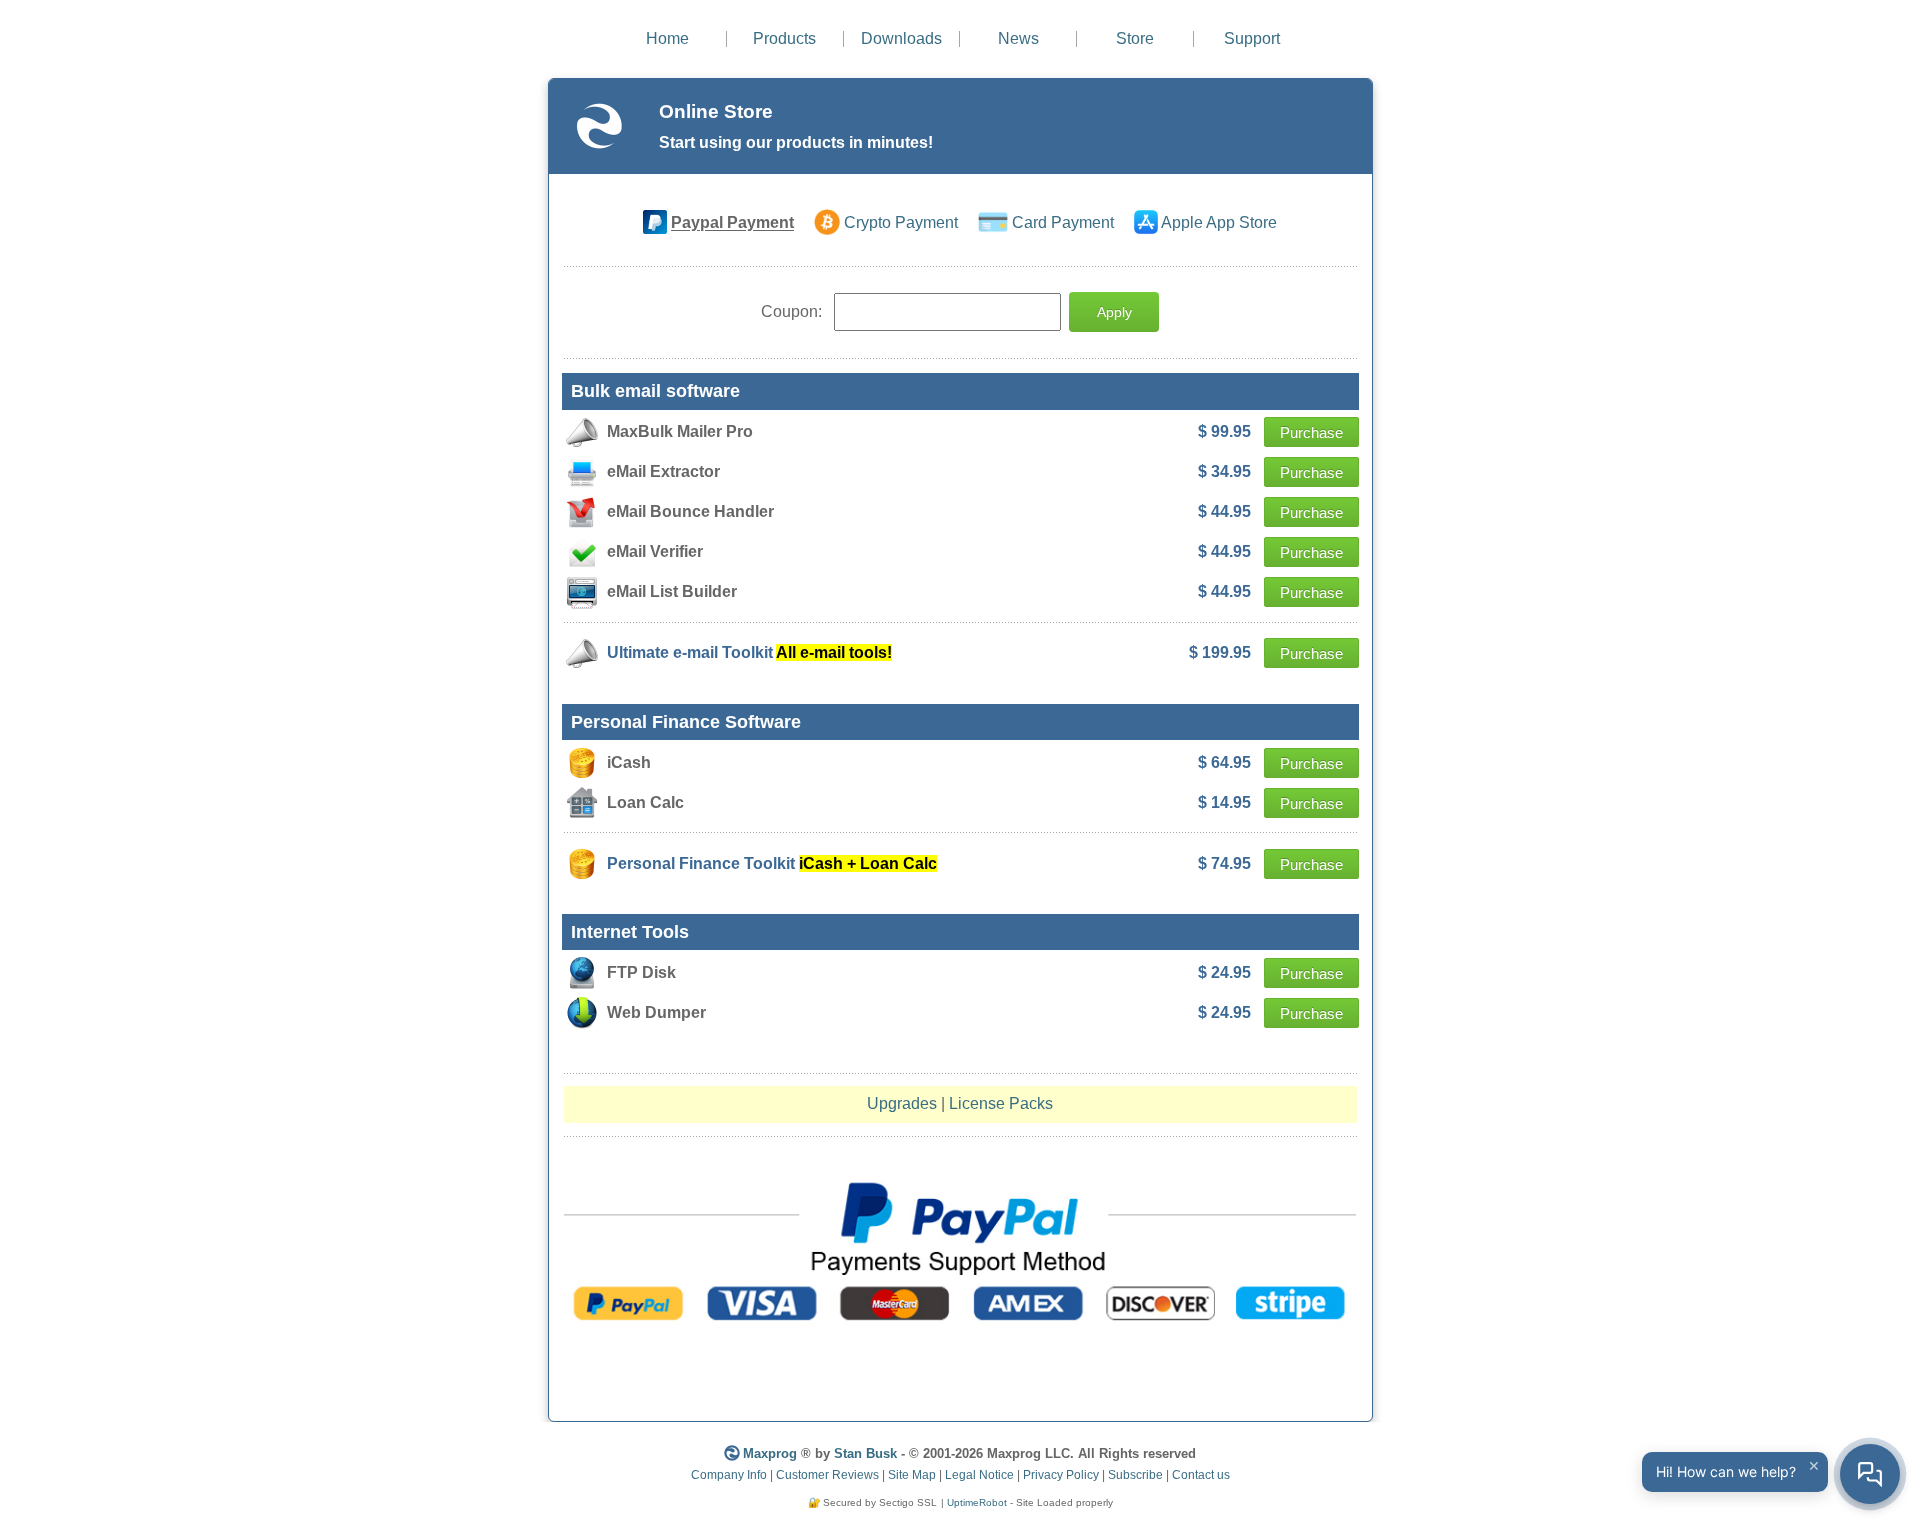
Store (1135, 38)
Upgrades (902, 1103)
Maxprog (770, 1453)
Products (784, 38)
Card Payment (1063, 223)
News (1018, 38)
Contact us (1201, 1475)
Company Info (729, 1475)
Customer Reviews (827, 1475)
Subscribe (1135, 1475)
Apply (1114, 312)
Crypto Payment (901, 223)
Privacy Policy (1061, 1475)
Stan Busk (865, 1453)
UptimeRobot (977, 1502)
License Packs (1001, 1103)
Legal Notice (979, 1475)
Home (667, 38)
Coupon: (793, 311)
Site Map (912, 1475)
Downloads (901, 38)
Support (1252, 38)
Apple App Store (1219, 223)
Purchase (1311, 432)
